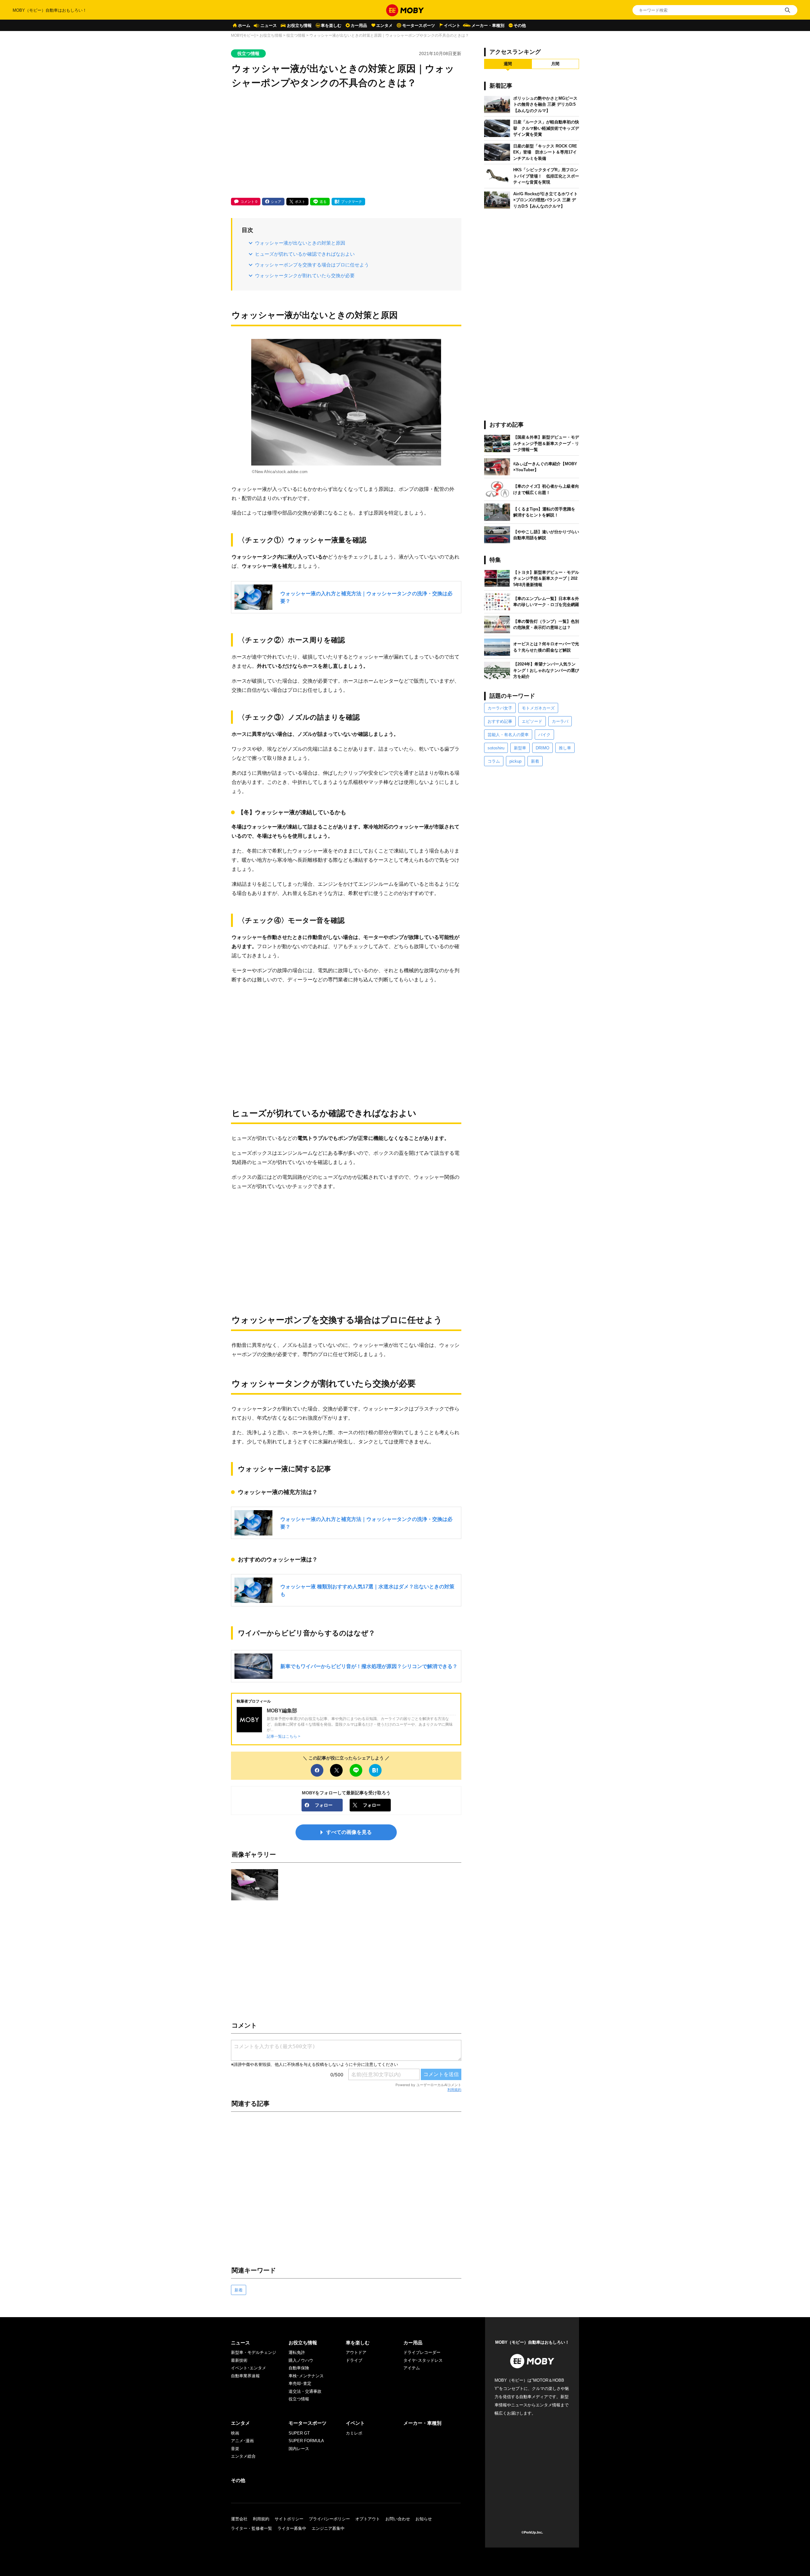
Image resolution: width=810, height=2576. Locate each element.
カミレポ (354, 2433)
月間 (555, 64)
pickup (515, 761)
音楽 (235, 2449)
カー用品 (359, 25)
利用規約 (454, 2090)
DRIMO (542, 748)
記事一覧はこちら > (283, 1736)
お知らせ (424, 2519)
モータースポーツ (419, 25)
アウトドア (356, 2352)
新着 (239, 2290)
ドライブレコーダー (422, 2352)
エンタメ (384, 25)
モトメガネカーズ (538, 708)
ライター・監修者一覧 (252, 2528)
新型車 (520, 748)
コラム (494, 761)
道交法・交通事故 (305, 2391)
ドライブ (354, 2360)
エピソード (532, 721)
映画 (235, 2433)
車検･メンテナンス (306, 2376)
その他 (520, 25)
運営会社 (239, 2519)
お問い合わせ (398, 2519)
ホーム (244, 25)
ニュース (269, 25)
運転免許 (297, 2352)
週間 (508, 64)
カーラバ (560, 721)
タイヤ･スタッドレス (423, 2360)
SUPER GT (299, 2433)
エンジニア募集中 (328, 2528)
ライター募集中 (292, 2528)
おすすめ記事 (500, 721)
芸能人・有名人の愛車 (508, 735)
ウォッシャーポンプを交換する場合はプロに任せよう (312, 265)
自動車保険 (299, 2368)
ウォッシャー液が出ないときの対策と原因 (300, 243)
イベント (452, 25)
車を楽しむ (331, 25)
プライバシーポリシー (329, 2519)
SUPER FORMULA (306, 2441)
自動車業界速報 (245, 2376)
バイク (544, 735)
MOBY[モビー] (243, 35)
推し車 (565, 748)
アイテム (412, 2368)
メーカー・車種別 (488, 25)
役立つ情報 (296, 35)
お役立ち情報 (299, 25)
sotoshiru (496, 748)
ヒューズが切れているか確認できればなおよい (305, 254)
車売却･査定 (300, 2383)
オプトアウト (368, 2519)
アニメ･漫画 (242, 2441)
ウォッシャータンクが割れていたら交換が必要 (305, 275)
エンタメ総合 (243, 2456)
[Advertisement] (346, 144)
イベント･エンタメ (249, 2368)
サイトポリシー (289, 2519)
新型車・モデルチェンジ (254, 2352)
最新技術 (239, 2360)
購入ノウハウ (301, 2360)
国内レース (299, 2449)
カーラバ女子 (500, 708)
